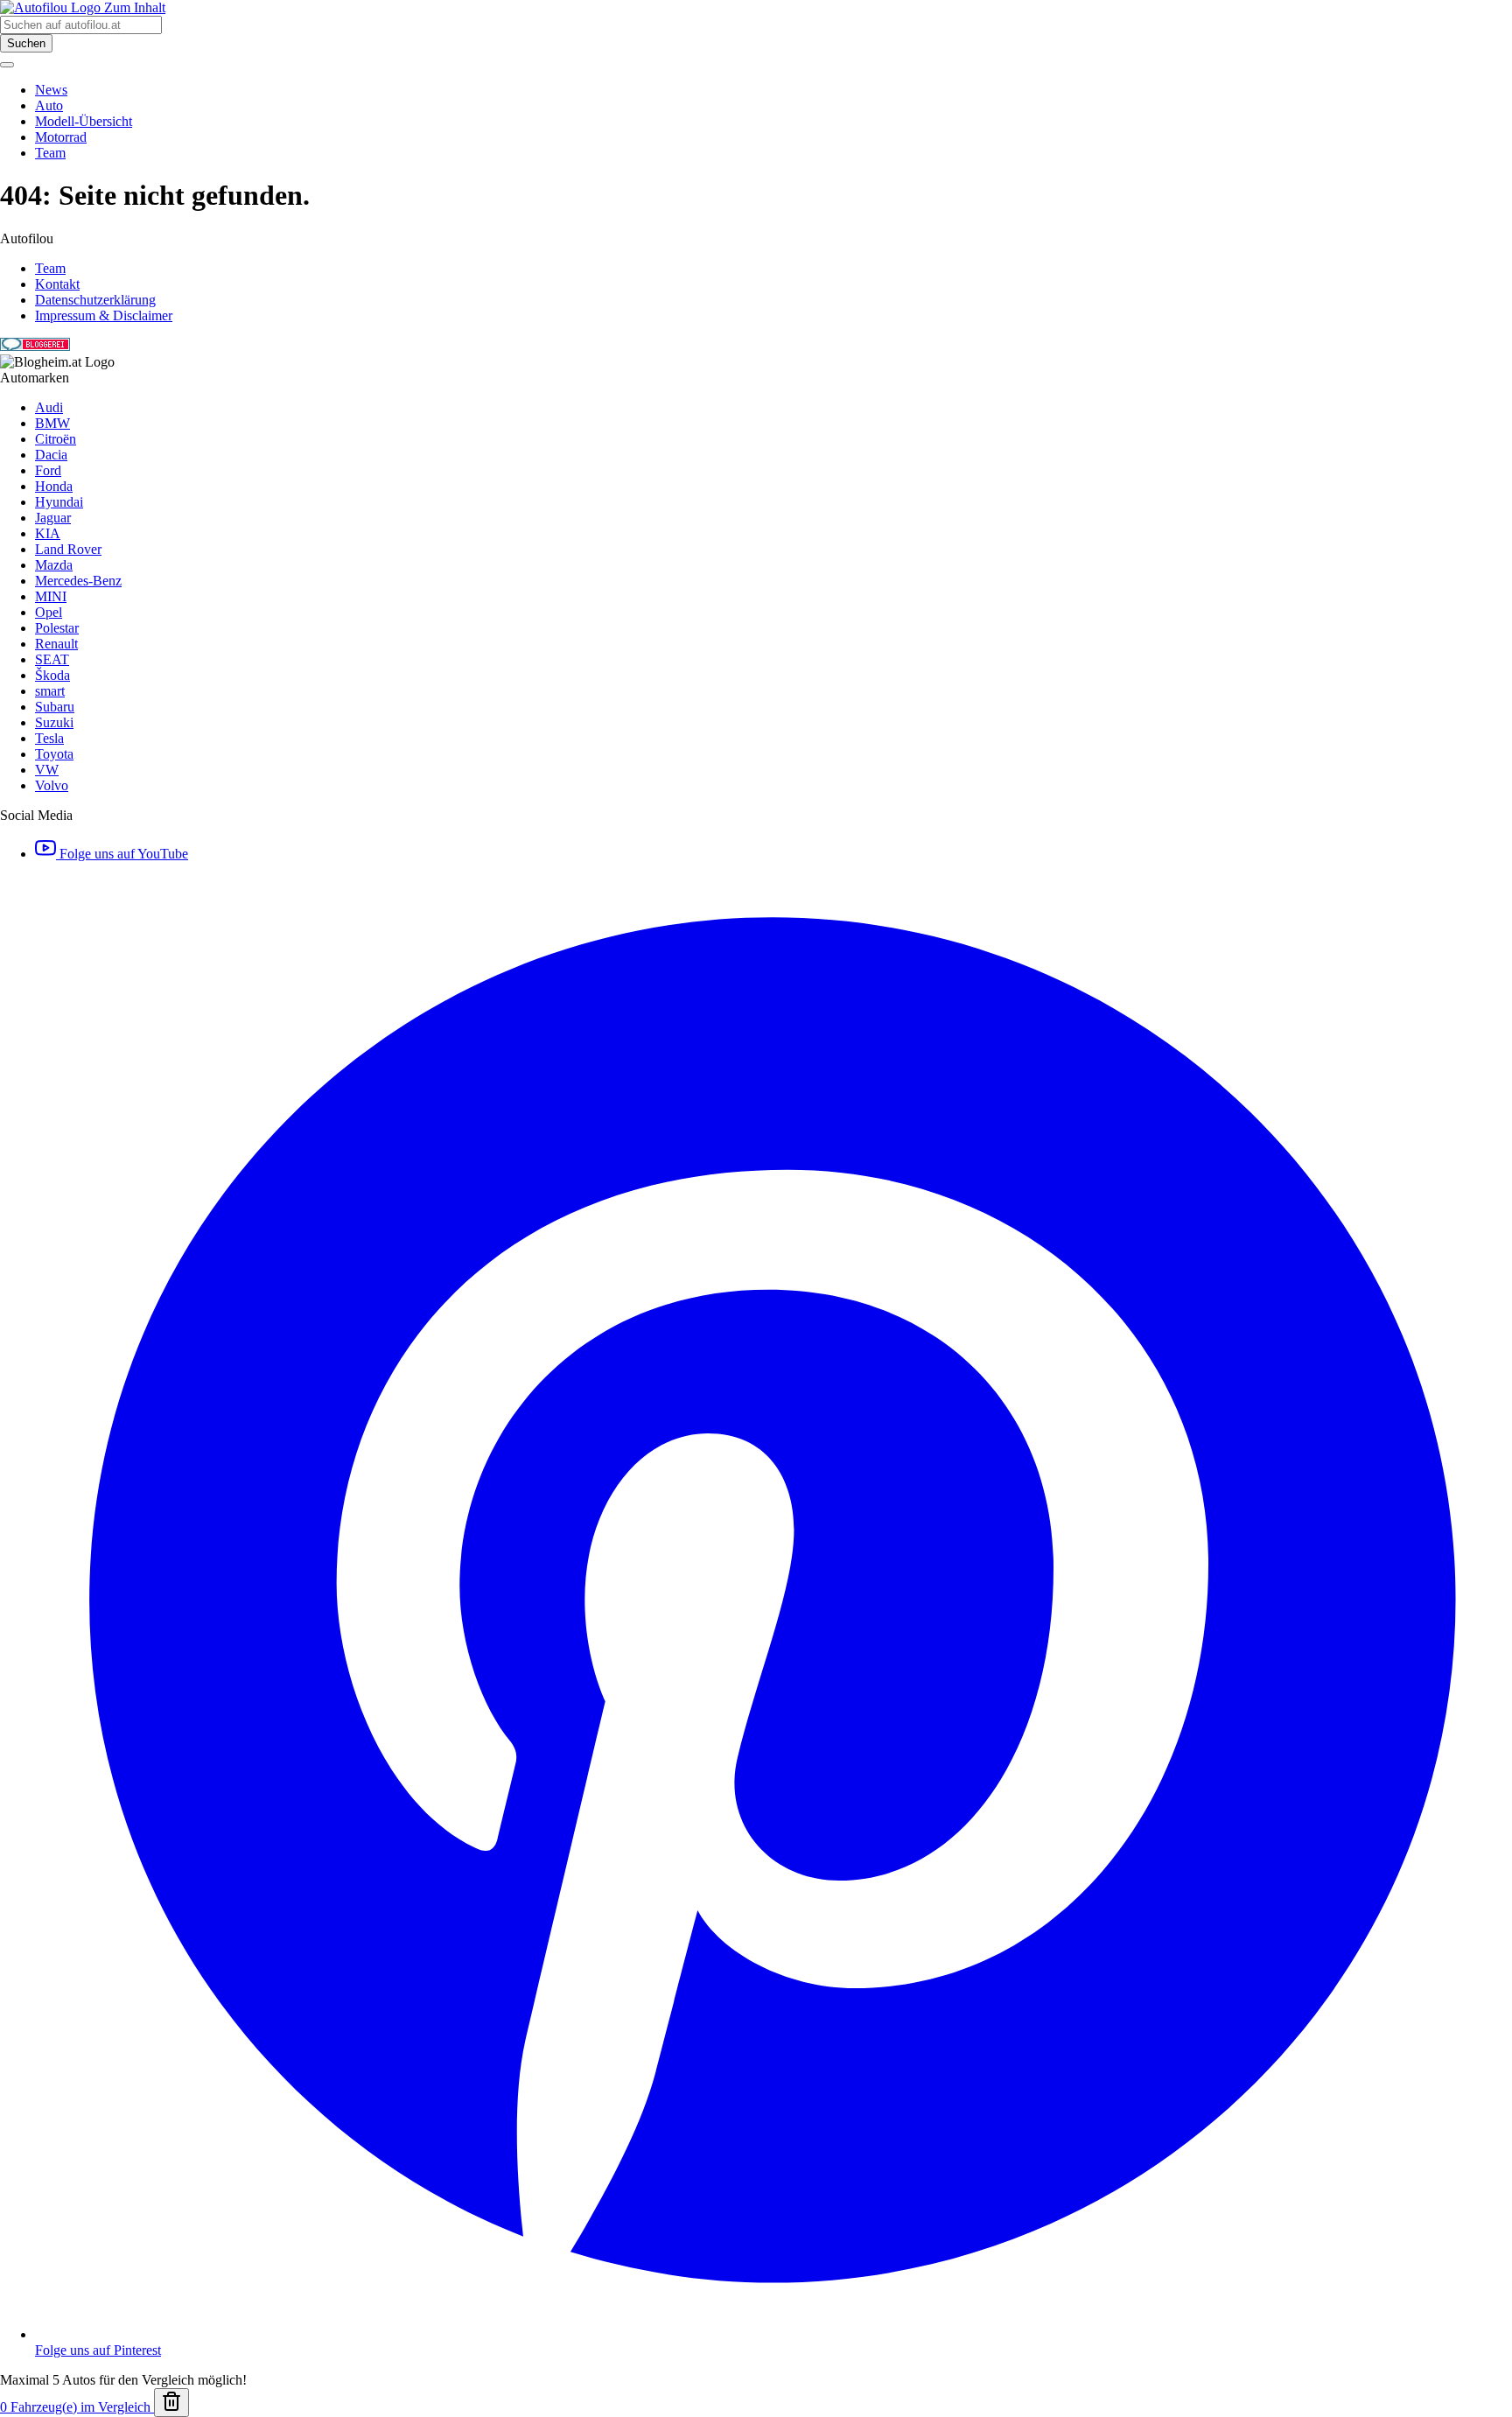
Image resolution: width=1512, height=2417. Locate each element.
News (51, 90)
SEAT (52, 659)
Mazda (54, 565)
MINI (51, 596)
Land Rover (68, 549)
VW (47, 770)
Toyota (54, 754)
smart (50, 691)
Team (50, 153)
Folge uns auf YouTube (122, 854)
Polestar (57, 628)
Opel (49, 612)
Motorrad (61, 137)
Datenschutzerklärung (95, 300)
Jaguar (53, 518)
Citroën (56, 439)
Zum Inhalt (135, 7)
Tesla (49, 738)
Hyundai (59, 502)
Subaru (55, 707)
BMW (52, 423)
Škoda (52, 675)
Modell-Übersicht (84, 121)
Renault (56, 644)
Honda (54, 486)
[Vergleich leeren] (171, 2403)
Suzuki (54, 722)
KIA (48, 533)
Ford (48, 470)
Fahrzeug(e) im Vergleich (77, 2407)
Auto (49, 105)
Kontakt (57, 284)
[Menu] (7, 65)
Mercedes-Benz (78, 581)
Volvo (52, 785)
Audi (49, 407)
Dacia (51, 455)
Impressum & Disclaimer (104, 315)
